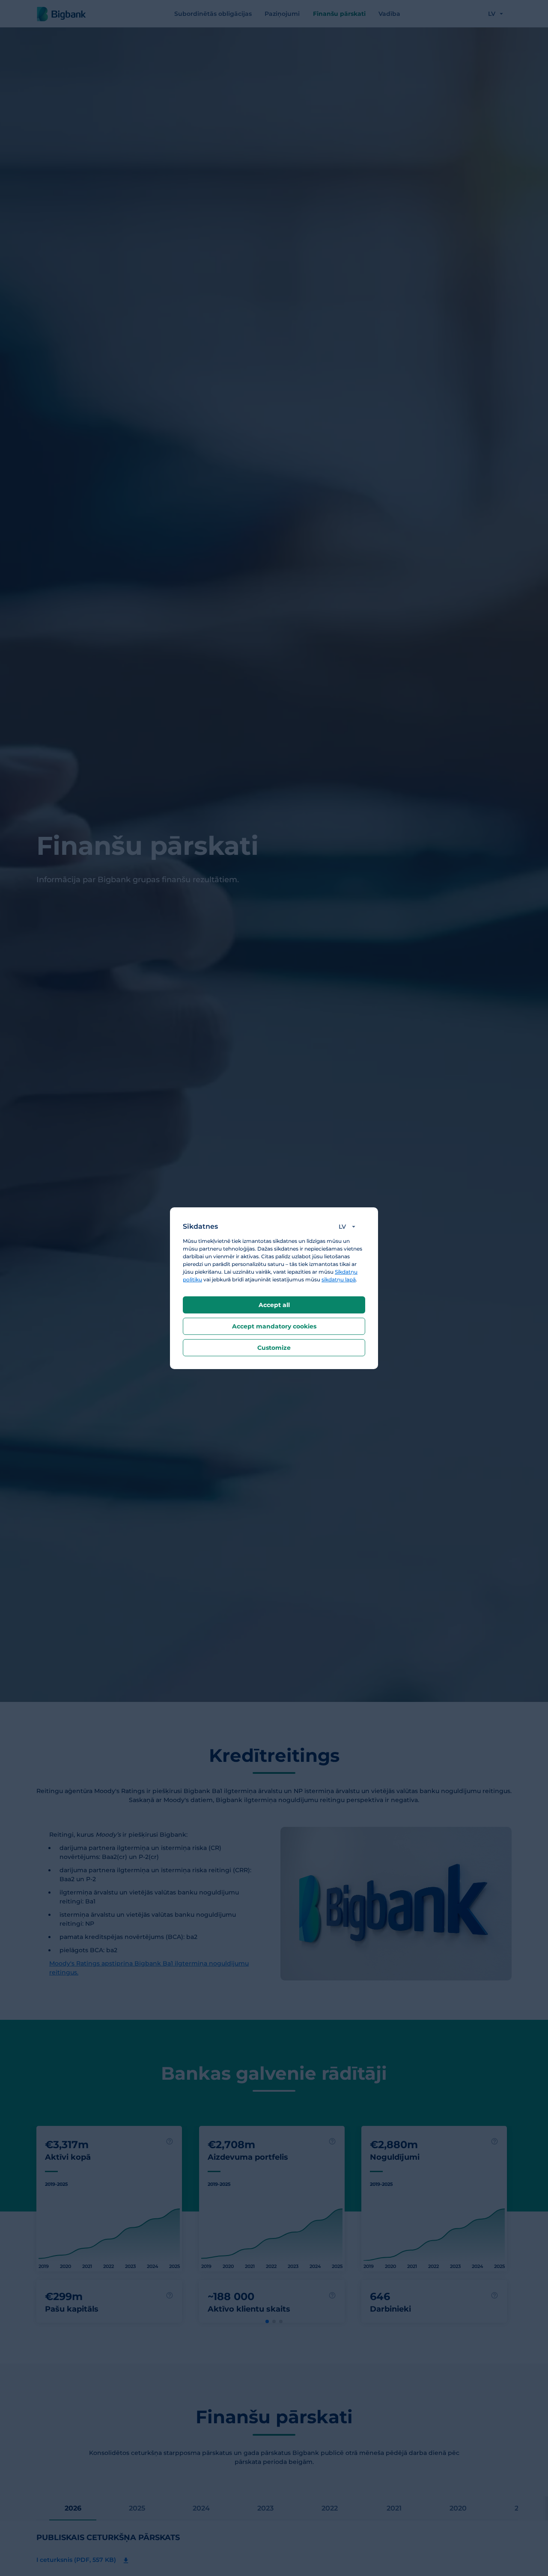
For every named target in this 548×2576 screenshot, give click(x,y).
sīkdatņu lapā (339, 1279)
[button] (349, 1227)
